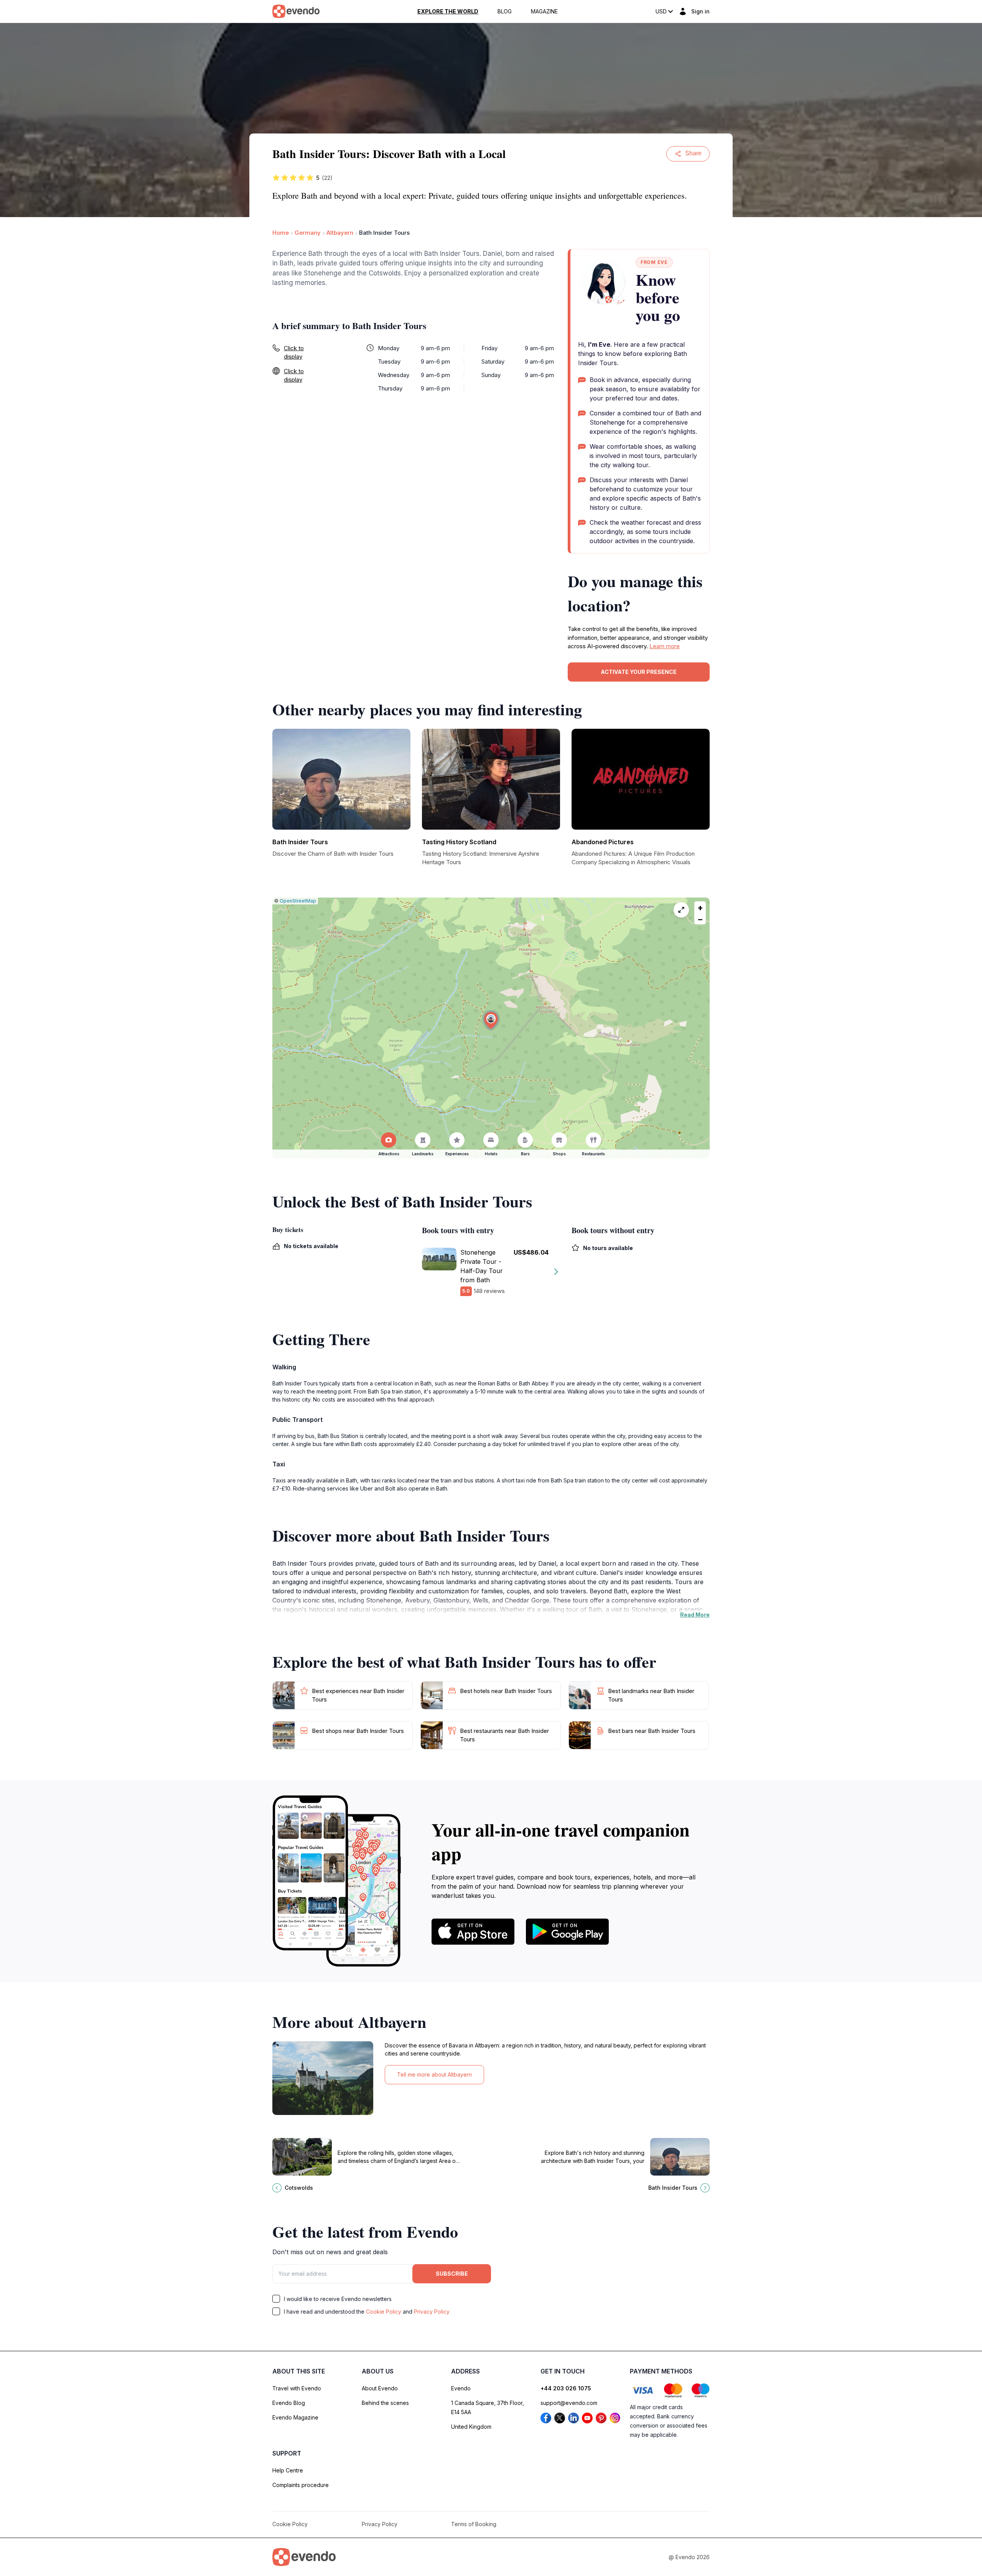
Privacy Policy (432, 2312)
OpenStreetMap (298, 901)
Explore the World (448, 12)
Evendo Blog (289, 2403)
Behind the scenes (385, 2403)
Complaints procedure (301, 2485)
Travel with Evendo (297, 2388)
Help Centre (288, 2470)
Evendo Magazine (295, 2417)
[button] (491, 1020)
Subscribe (452, 2274)
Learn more (665, 646)
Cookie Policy (384, 2312)
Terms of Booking (474, 2524)
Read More (695, 1615)
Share (693, 153)
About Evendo (380, 2388)
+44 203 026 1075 (566, 2388)
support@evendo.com (569, 2403)
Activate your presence (639, 672)
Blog (505, 12)
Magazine (544, 12)
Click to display (294, 352)
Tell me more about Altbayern (434, 2074)
